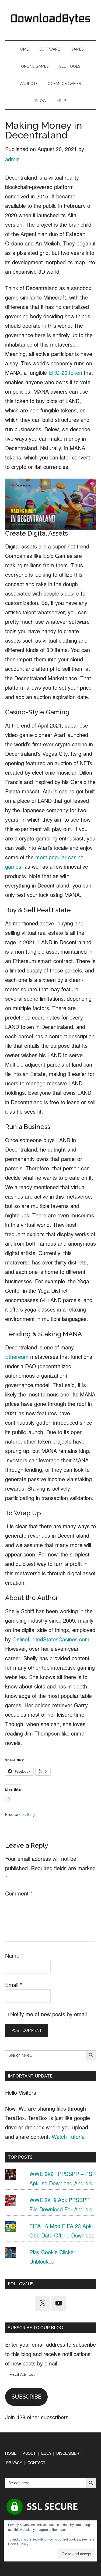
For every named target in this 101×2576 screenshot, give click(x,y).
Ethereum (17, 1357)
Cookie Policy (18, 2544)
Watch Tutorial (69, 2137)
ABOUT (29, 2453)
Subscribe (26, 2397)
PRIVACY (14, 2463)
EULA (46, 2453)
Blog (31, 1814)
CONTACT (36, 2463)
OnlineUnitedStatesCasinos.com (51, 1639)
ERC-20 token (65, 373)
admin (12, 159)
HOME (11, 2453)
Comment (19, 1893)
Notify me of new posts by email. (49, 2014)
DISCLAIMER (68, 2453)
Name (14, 1955)
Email (14, 1985)
